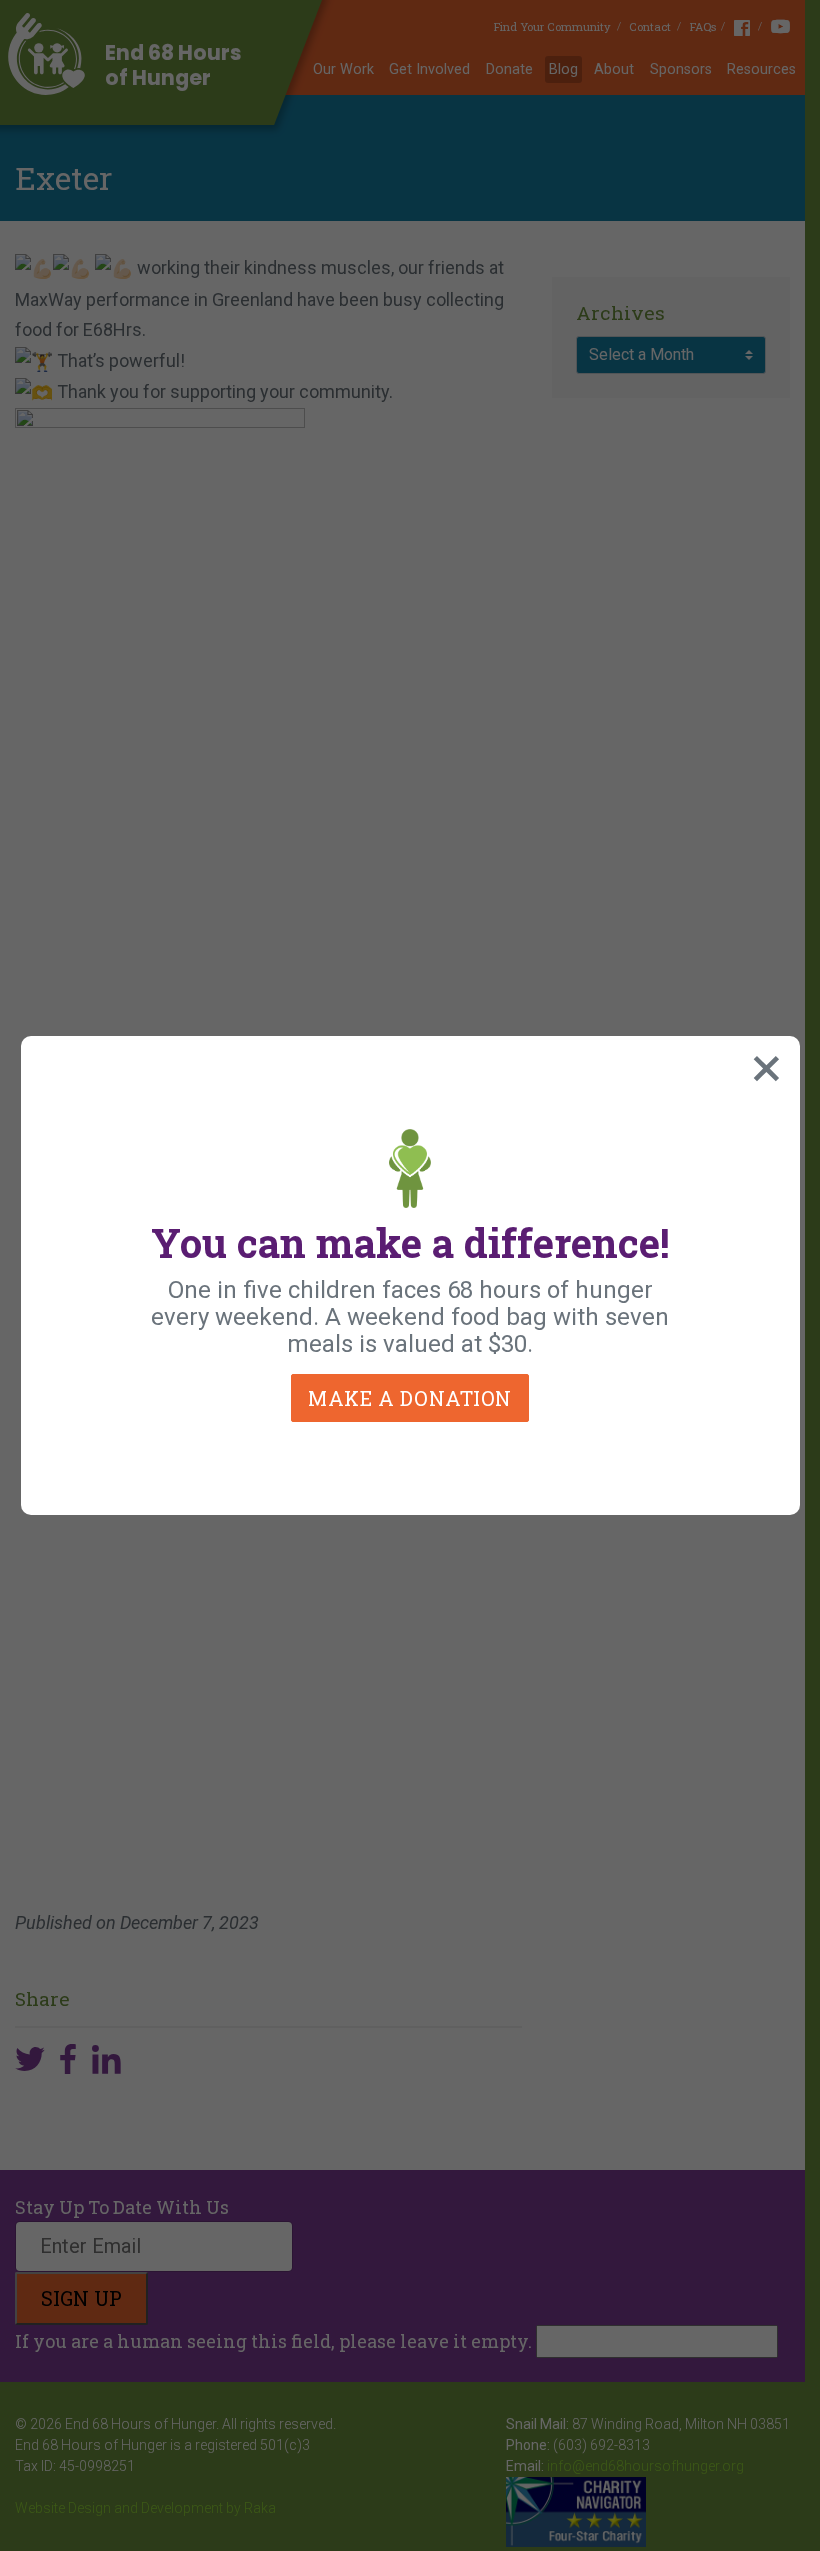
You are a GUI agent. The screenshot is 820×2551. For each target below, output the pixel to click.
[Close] (762, 1064)
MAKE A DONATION (410, 1398)
